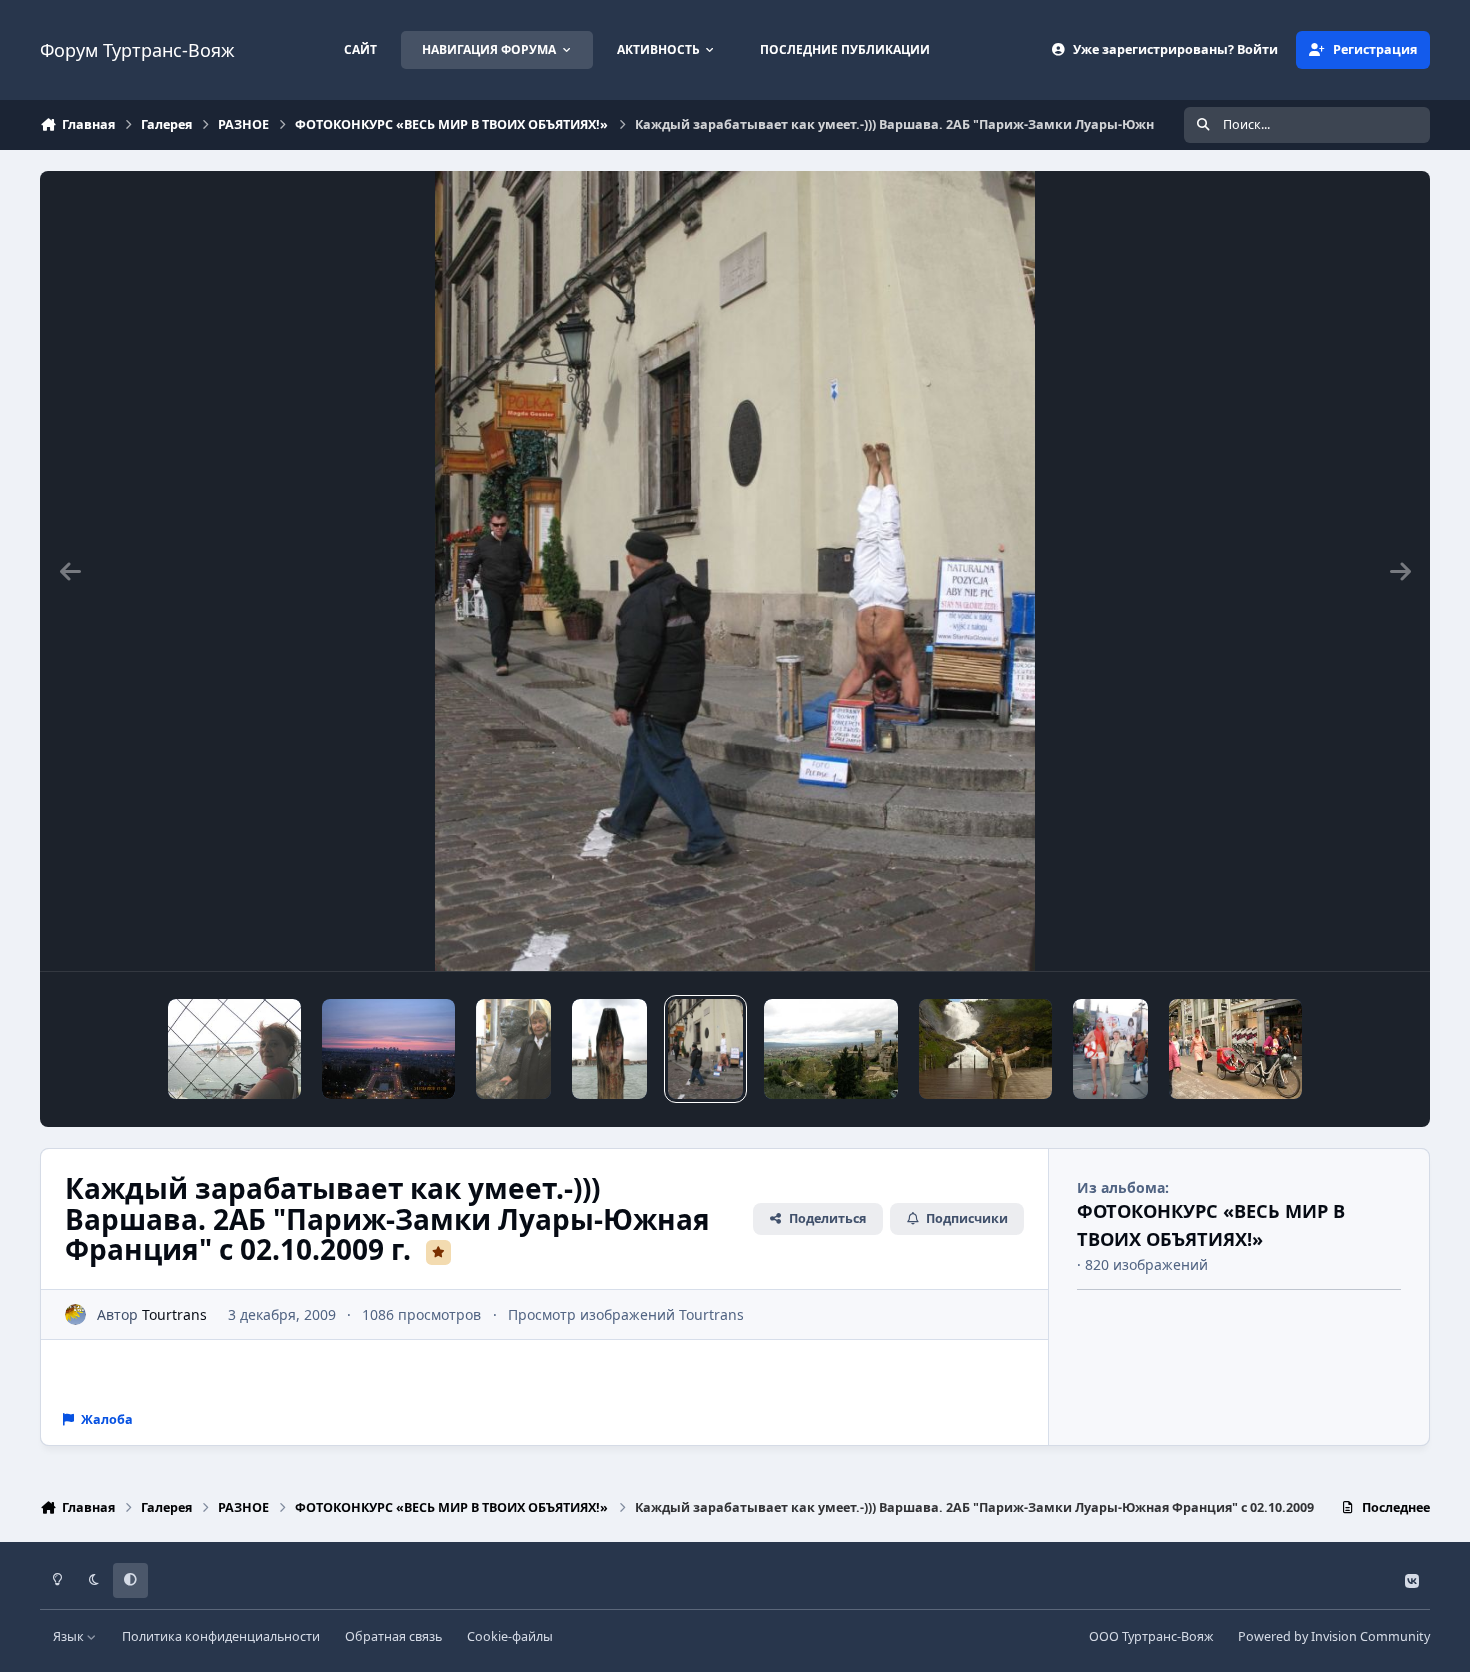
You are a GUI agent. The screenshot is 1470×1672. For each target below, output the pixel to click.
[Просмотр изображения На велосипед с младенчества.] (1235, 1049)
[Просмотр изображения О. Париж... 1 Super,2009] (388, 1049)
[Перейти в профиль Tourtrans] (75, 1314)
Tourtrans (174, 1314)
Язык (70, 1636)
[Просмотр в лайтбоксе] (735, 571)
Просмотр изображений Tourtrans (626, 1314)
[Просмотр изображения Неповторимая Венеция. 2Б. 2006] (234, 1049)
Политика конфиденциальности (221, 1636)
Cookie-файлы (510, 1636)
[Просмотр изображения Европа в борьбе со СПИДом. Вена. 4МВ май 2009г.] (1110, 1049)
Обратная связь (393, 1636)
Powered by (1334, 1636)
